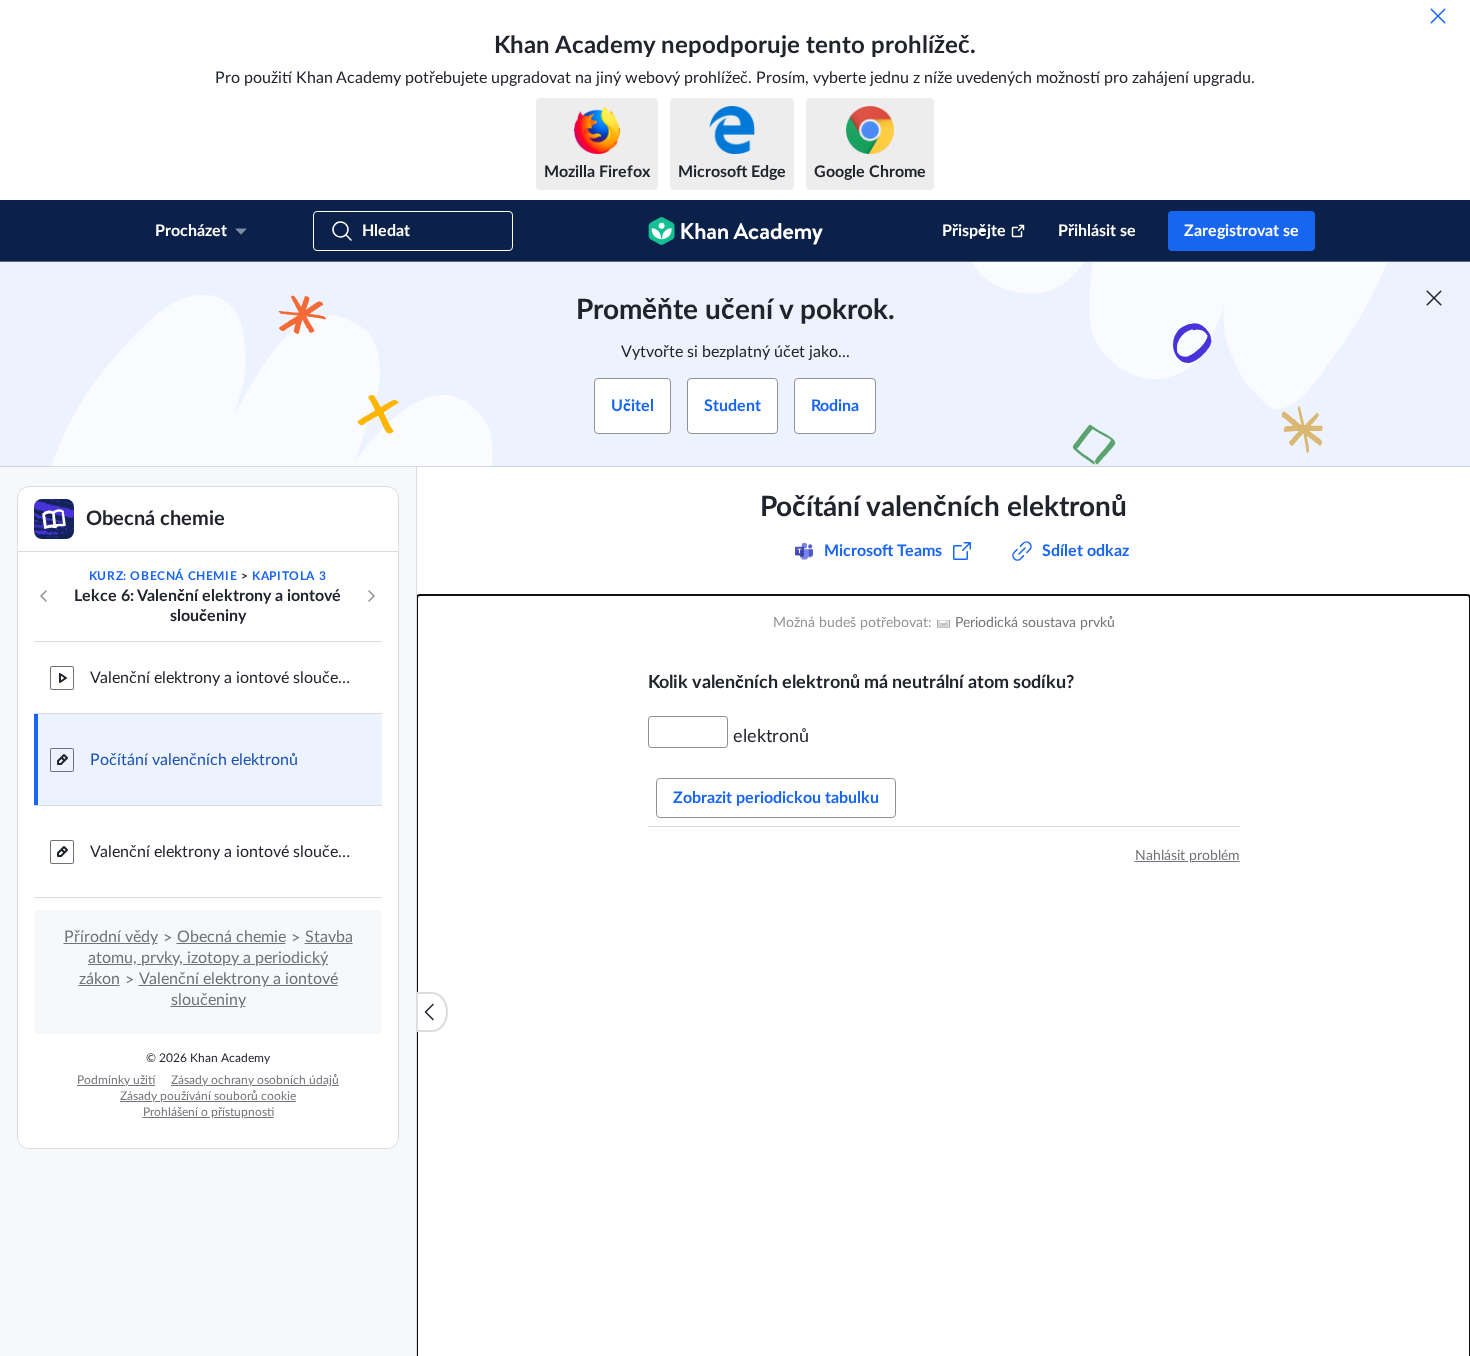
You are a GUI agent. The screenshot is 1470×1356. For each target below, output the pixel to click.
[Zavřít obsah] (432, 1012)
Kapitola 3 (289, 576)
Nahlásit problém (1187, 856)
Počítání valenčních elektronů (194, 760)
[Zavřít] (1438, 16)
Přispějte (974, 231)
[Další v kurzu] (371, 596)
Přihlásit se (1097, 231)
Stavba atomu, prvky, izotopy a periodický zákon (216, 958)
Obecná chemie (231, 937)
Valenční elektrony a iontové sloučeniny (220, 678)
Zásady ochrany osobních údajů (255, 1080)
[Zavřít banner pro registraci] (1434, 298)
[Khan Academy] (735, 231)
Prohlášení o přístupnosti (208, 1112)
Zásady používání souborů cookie (208, 1096)
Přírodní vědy (111, 937)
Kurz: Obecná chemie (163, 576)
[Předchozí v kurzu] (44, 596)
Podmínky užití (116, 1080)
